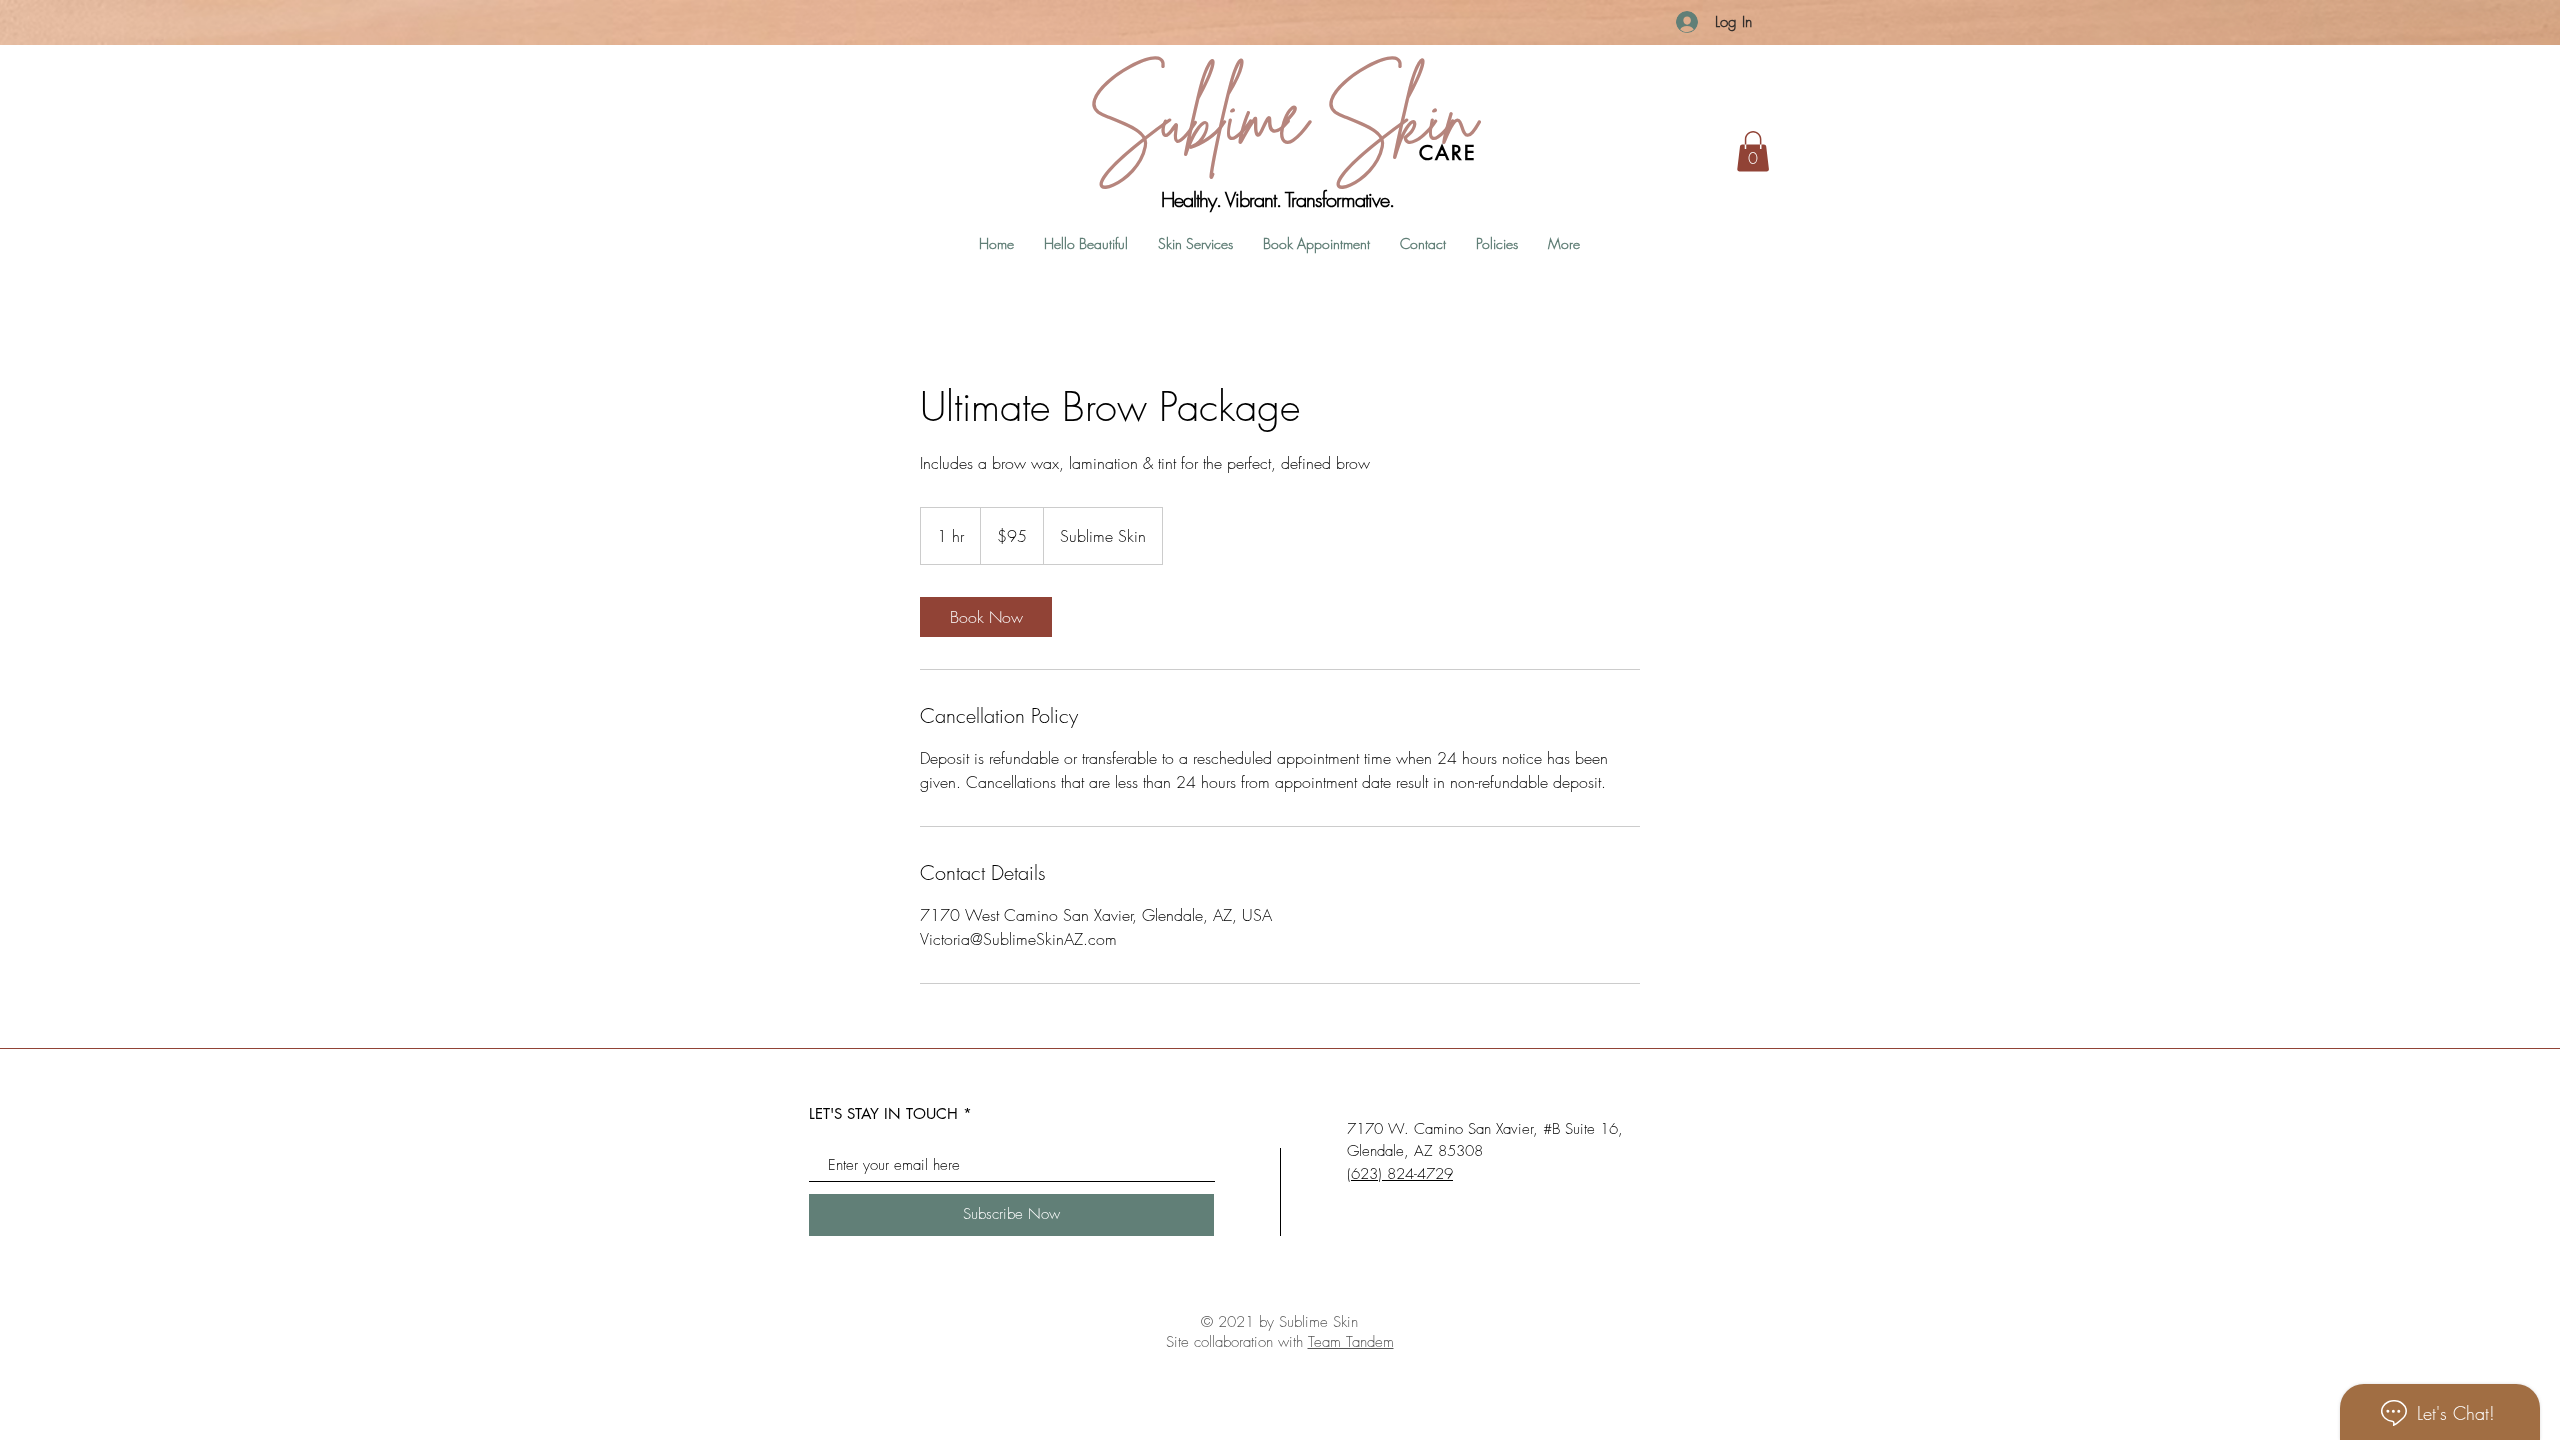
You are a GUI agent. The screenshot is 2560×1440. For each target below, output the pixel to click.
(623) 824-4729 (1400, 1174)
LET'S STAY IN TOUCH (883, 1113)
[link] (986, 617)
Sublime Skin (1280, 115)
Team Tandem (1351, 1342)
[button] (1753, 151)
